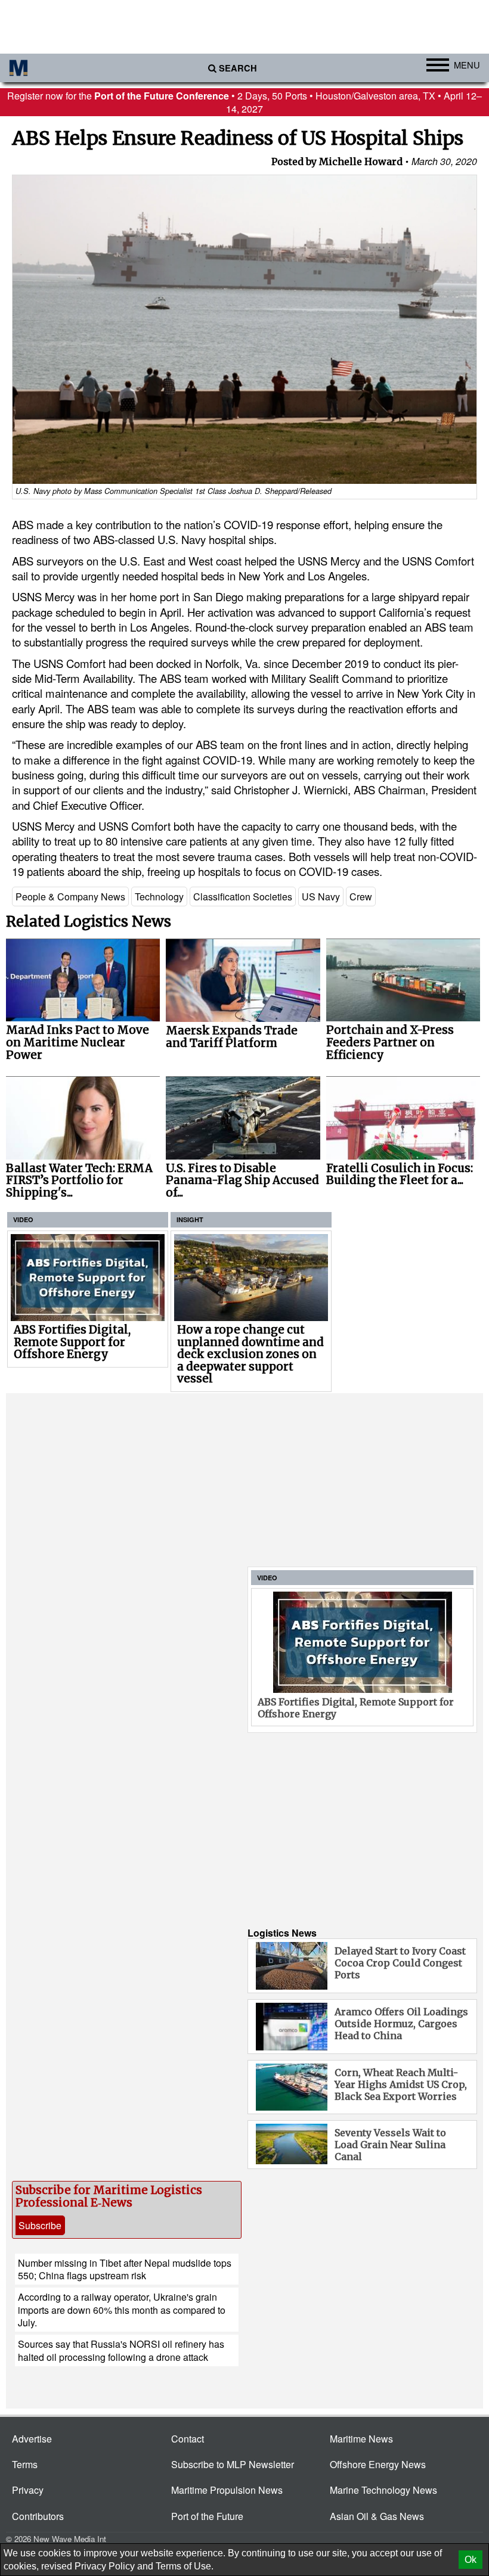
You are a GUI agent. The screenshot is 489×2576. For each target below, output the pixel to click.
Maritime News (361, 2439)
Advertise (32, 2439)
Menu (467, 65)
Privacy (28, 2490)
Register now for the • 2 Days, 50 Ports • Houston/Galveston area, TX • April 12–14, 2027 (244, 102)
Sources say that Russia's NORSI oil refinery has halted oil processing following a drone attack (121, 2350)
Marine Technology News (383, 2490)
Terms (25, 2464)
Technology (159, 897)
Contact (188, 2439)
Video (23, 1219)
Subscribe (40, 2225)
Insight (190, 1219)
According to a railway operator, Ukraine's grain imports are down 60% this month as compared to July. (122, 2310)
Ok (471, 2560)
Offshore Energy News (378, 2464)
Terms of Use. (185, 2566)
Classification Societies (243, 897)
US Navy (321, 897)
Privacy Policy (105, 2566)
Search (238, 68)
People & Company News (70, 897)
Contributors (38, 2516)
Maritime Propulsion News (227, 2490)
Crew (361, 897)
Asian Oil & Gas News (377, 2516)
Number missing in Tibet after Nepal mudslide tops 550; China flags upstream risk (125, 2269)
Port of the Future (207, 2516)
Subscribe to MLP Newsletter (233, 2464)
